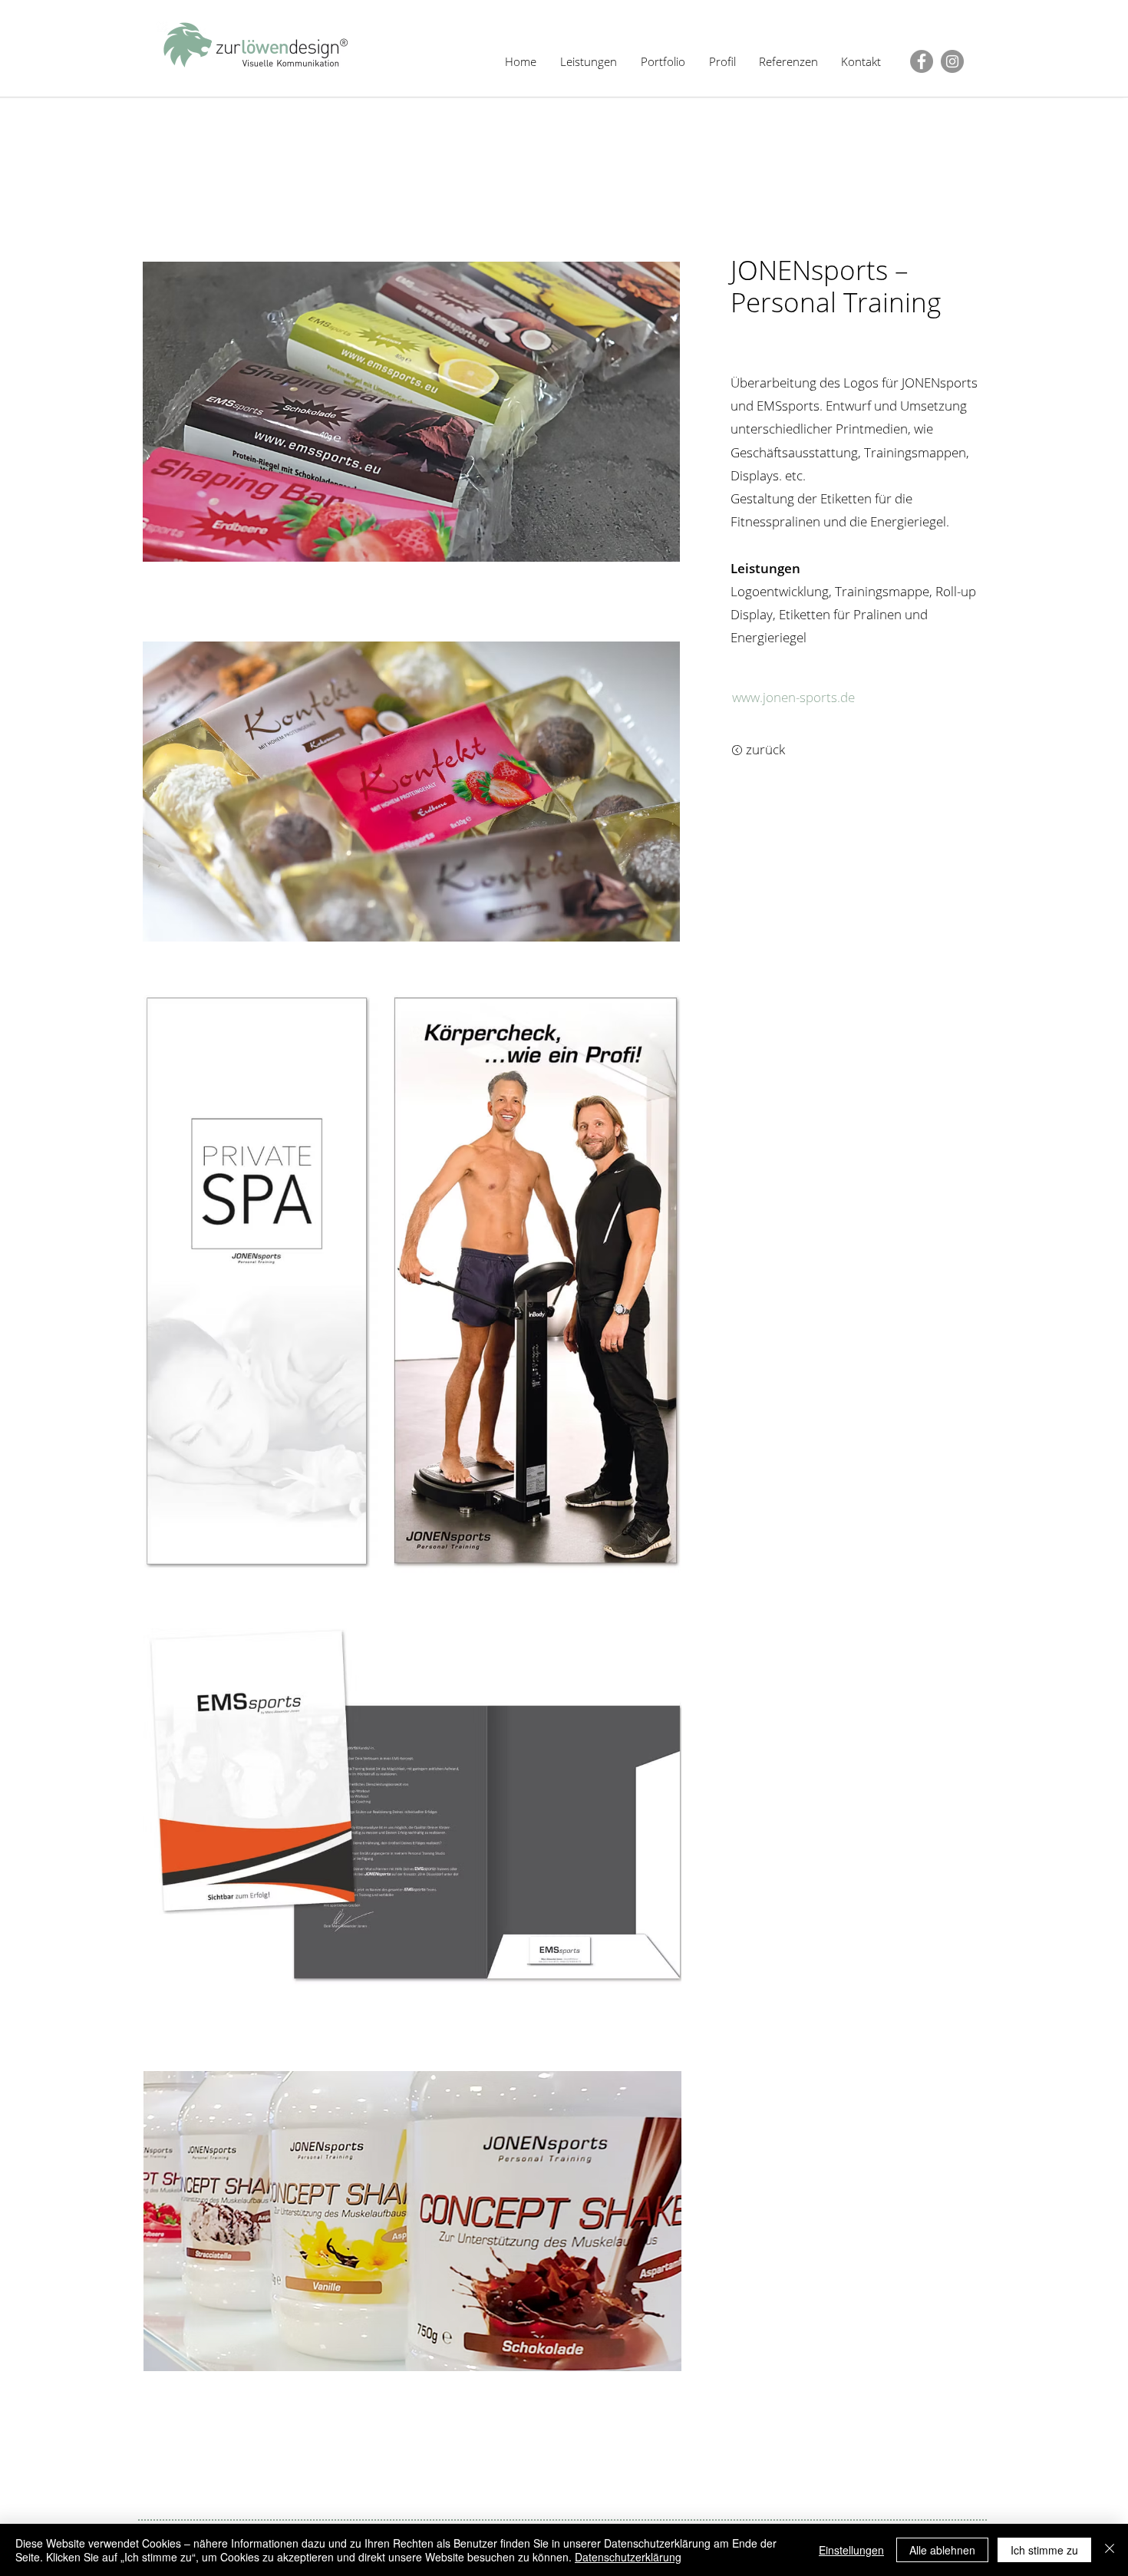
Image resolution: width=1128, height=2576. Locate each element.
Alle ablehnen (942, 2550)
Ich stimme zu (1044, 2550)
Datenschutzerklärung (628, 2557)
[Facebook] (922, 61)
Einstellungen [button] (851, 2550)
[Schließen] (1110, 2550)
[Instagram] (952, 61)
